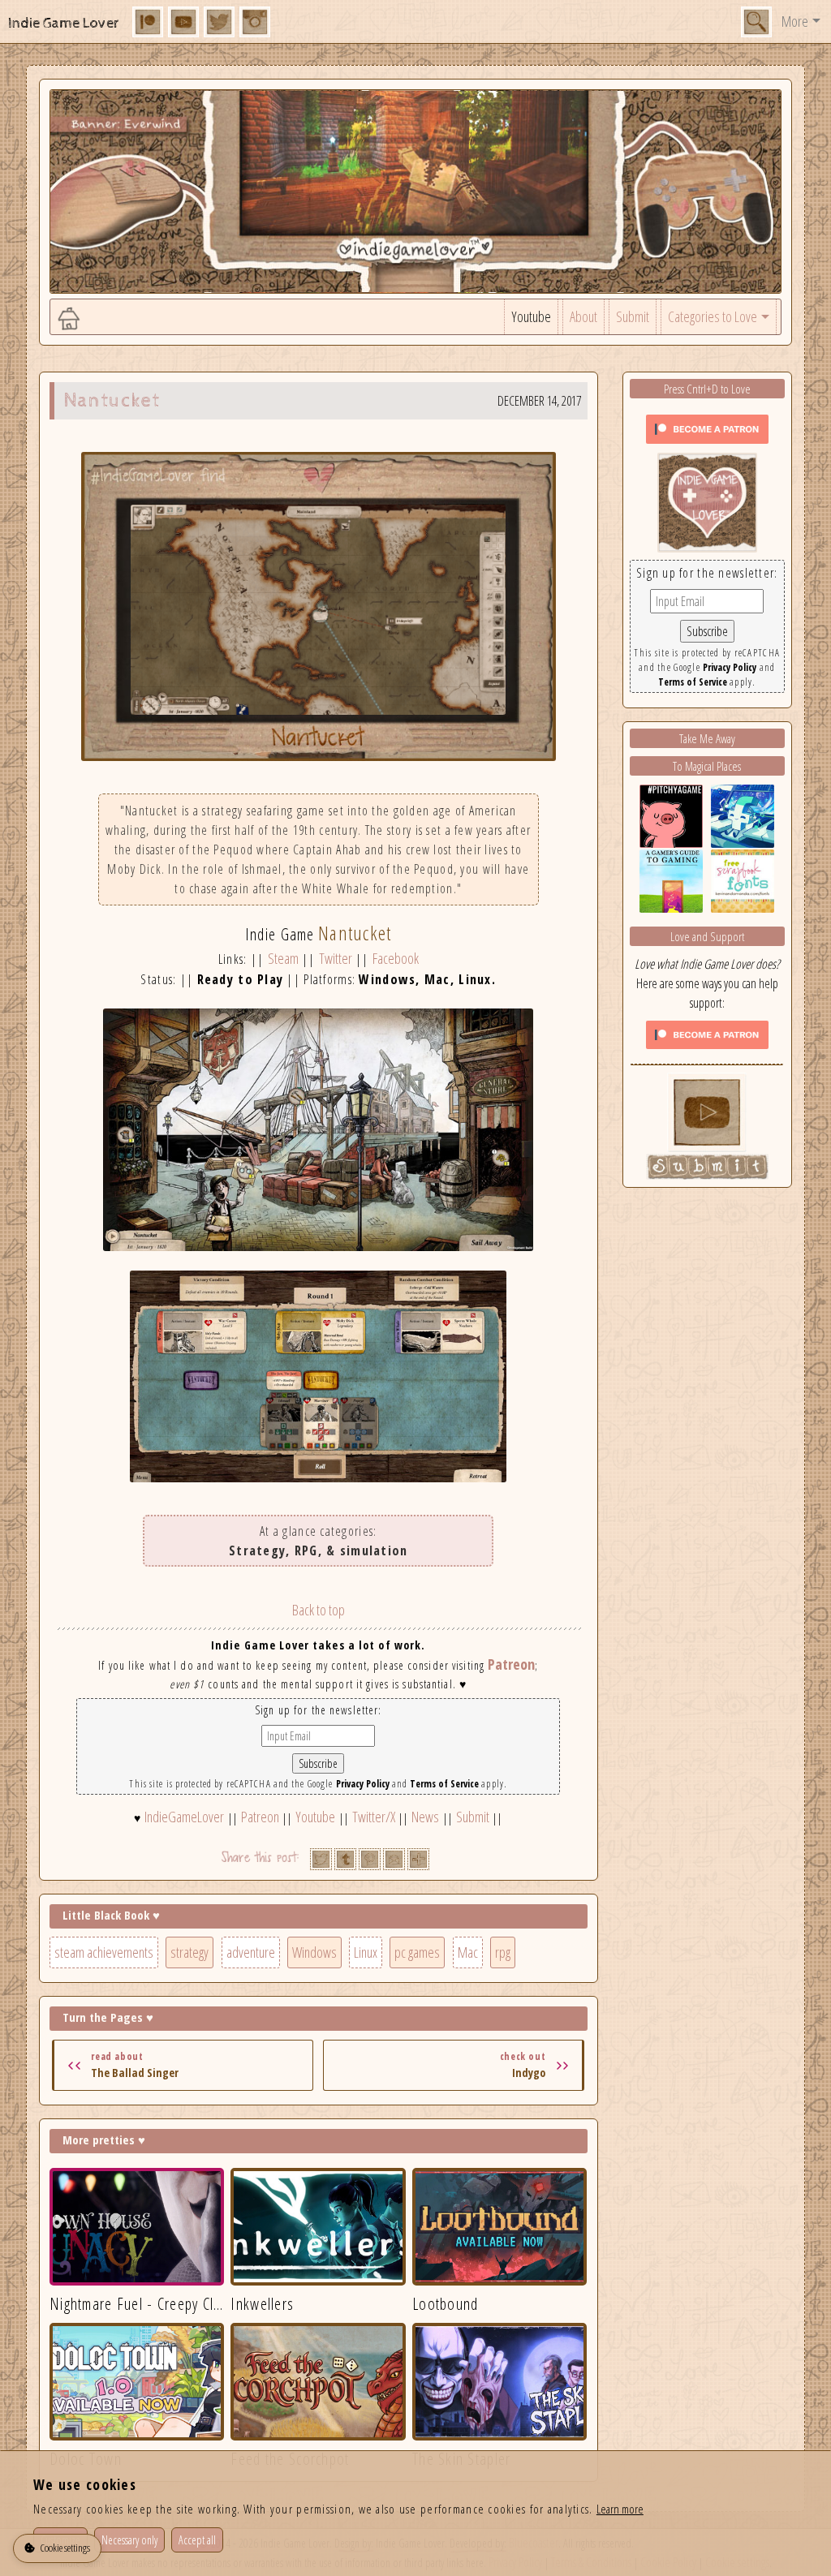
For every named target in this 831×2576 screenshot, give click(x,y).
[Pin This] (370, 1859)
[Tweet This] (321, 1859)
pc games (417, 1952)
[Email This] (394, 1859)
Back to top (319, 1610)
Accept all (197, 2540)
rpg (503, 1952)
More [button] (795, 21)
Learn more (620, 2509)
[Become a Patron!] (707, 428)
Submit (633, 316)
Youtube (531, 316)
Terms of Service (444, 1784)
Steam (283, 958)
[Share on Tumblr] (345, 1859)
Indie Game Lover (64, 23)
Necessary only (129, 2540)
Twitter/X (374, 1817)
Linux (366, 1952)
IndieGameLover (184, 1817)
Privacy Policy (363, 1784)
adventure (251, 1952)
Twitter (336, 958)
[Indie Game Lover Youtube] (707, 501)
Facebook (396, 958)
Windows (314, 1952)
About (583, 316)
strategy (189, 1952)
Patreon (511, 1664)
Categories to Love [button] (713, 316)
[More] (418, 1859)
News (425, 1817)
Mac (468, 1952)
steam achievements (104, 1952)
